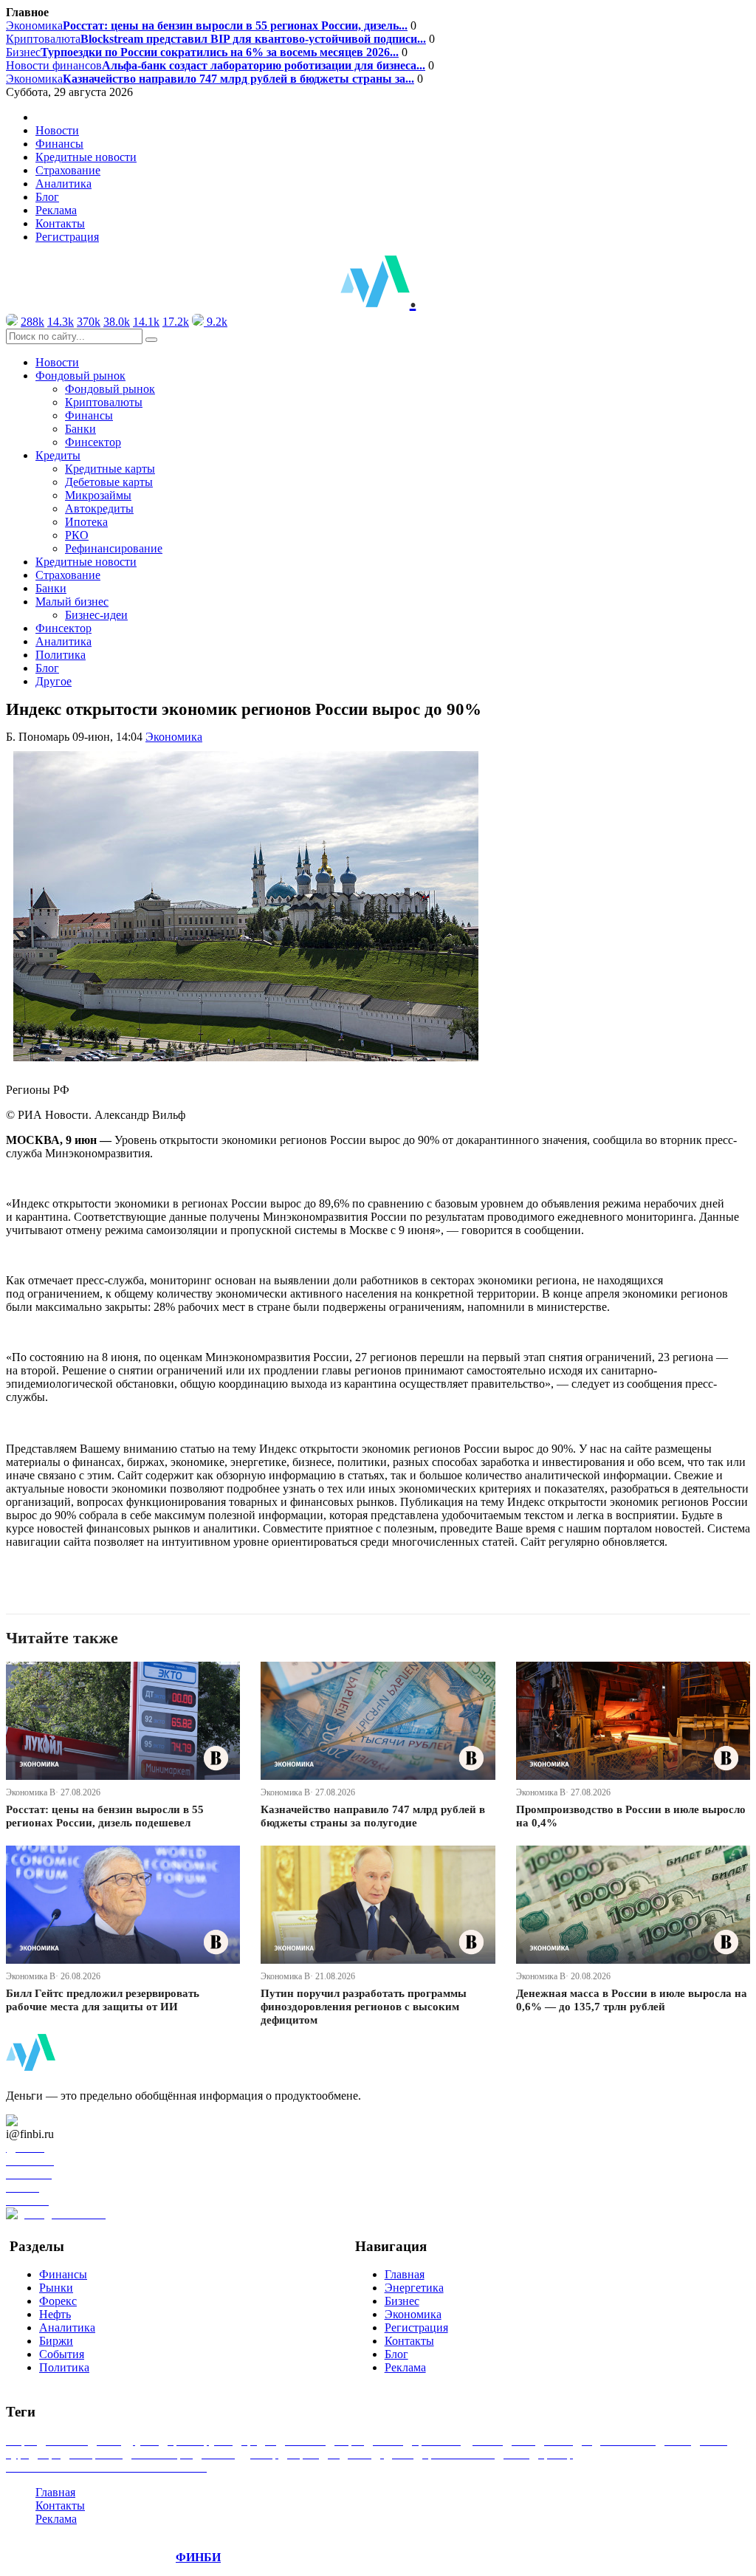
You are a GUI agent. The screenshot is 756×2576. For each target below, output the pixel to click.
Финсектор (93, 442)
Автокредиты (99, 508)
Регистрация (67, 237)
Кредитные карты (110, 469)
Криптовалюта (216, 39)
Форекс (58, 2301)
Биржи (56, 2341)
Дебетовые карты (109, 482)
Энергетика (414, 2288)
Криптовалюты (104, 402)
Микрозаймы (98, 495)
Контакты (60, 223)
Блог (47, 197)
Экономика (207, 25)
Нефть (55, 2314)
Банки (80, 429)
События (62, 2354)
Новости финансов (216, 65)
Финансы (59, 144)
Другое (54, 681)
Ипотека (86, 522)
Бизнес (202, 52)
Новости (57, 130)
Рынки (56, 2288)
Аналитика (63, 184)
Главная (405, 2274)
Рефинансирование (114, 548)
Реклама (56, 210)
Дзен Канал (54, 2121)
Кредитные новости (86, 157)
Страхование (68, 170)
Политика (61, 655)
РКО (77, 535)
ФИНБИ (198, 2557)
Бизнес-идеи (96, 615)
